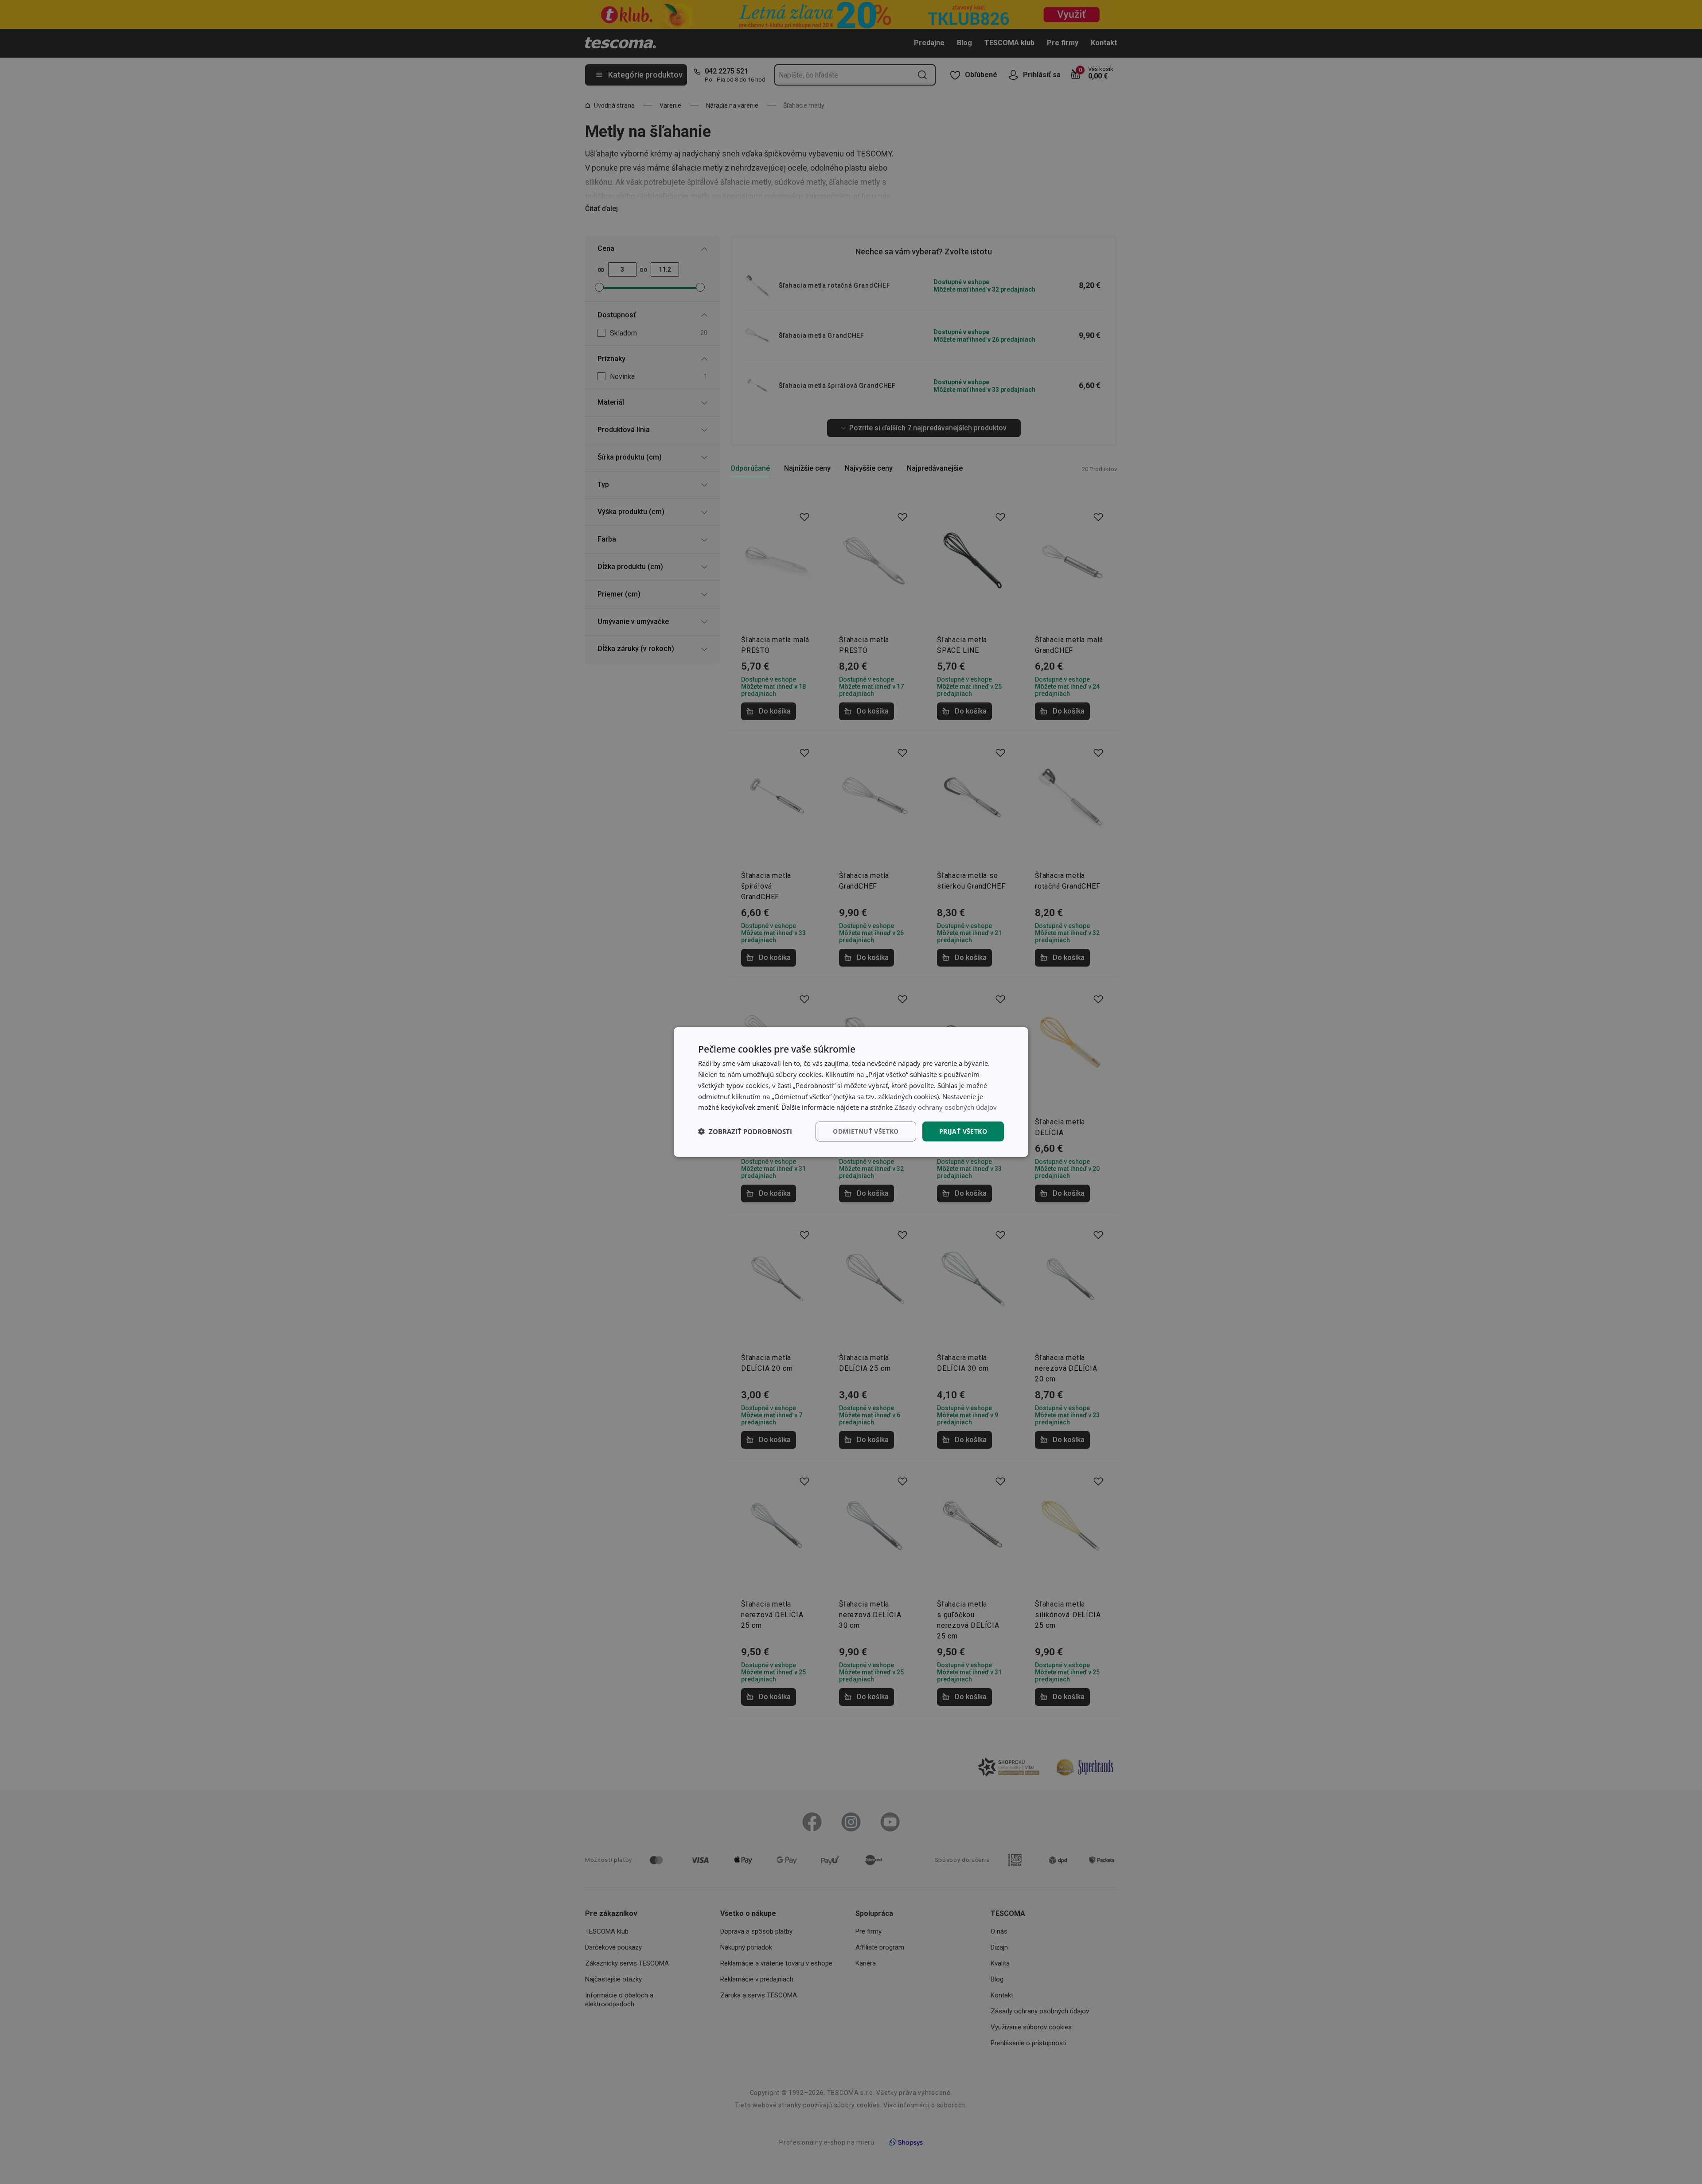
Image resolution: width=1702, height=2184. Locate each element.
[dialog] (851, 1092)
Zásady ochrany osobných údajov (946, 1107)
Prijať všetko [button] (963, 1131)
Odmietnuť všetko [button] (866, 1131)
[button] (745, 1131)
